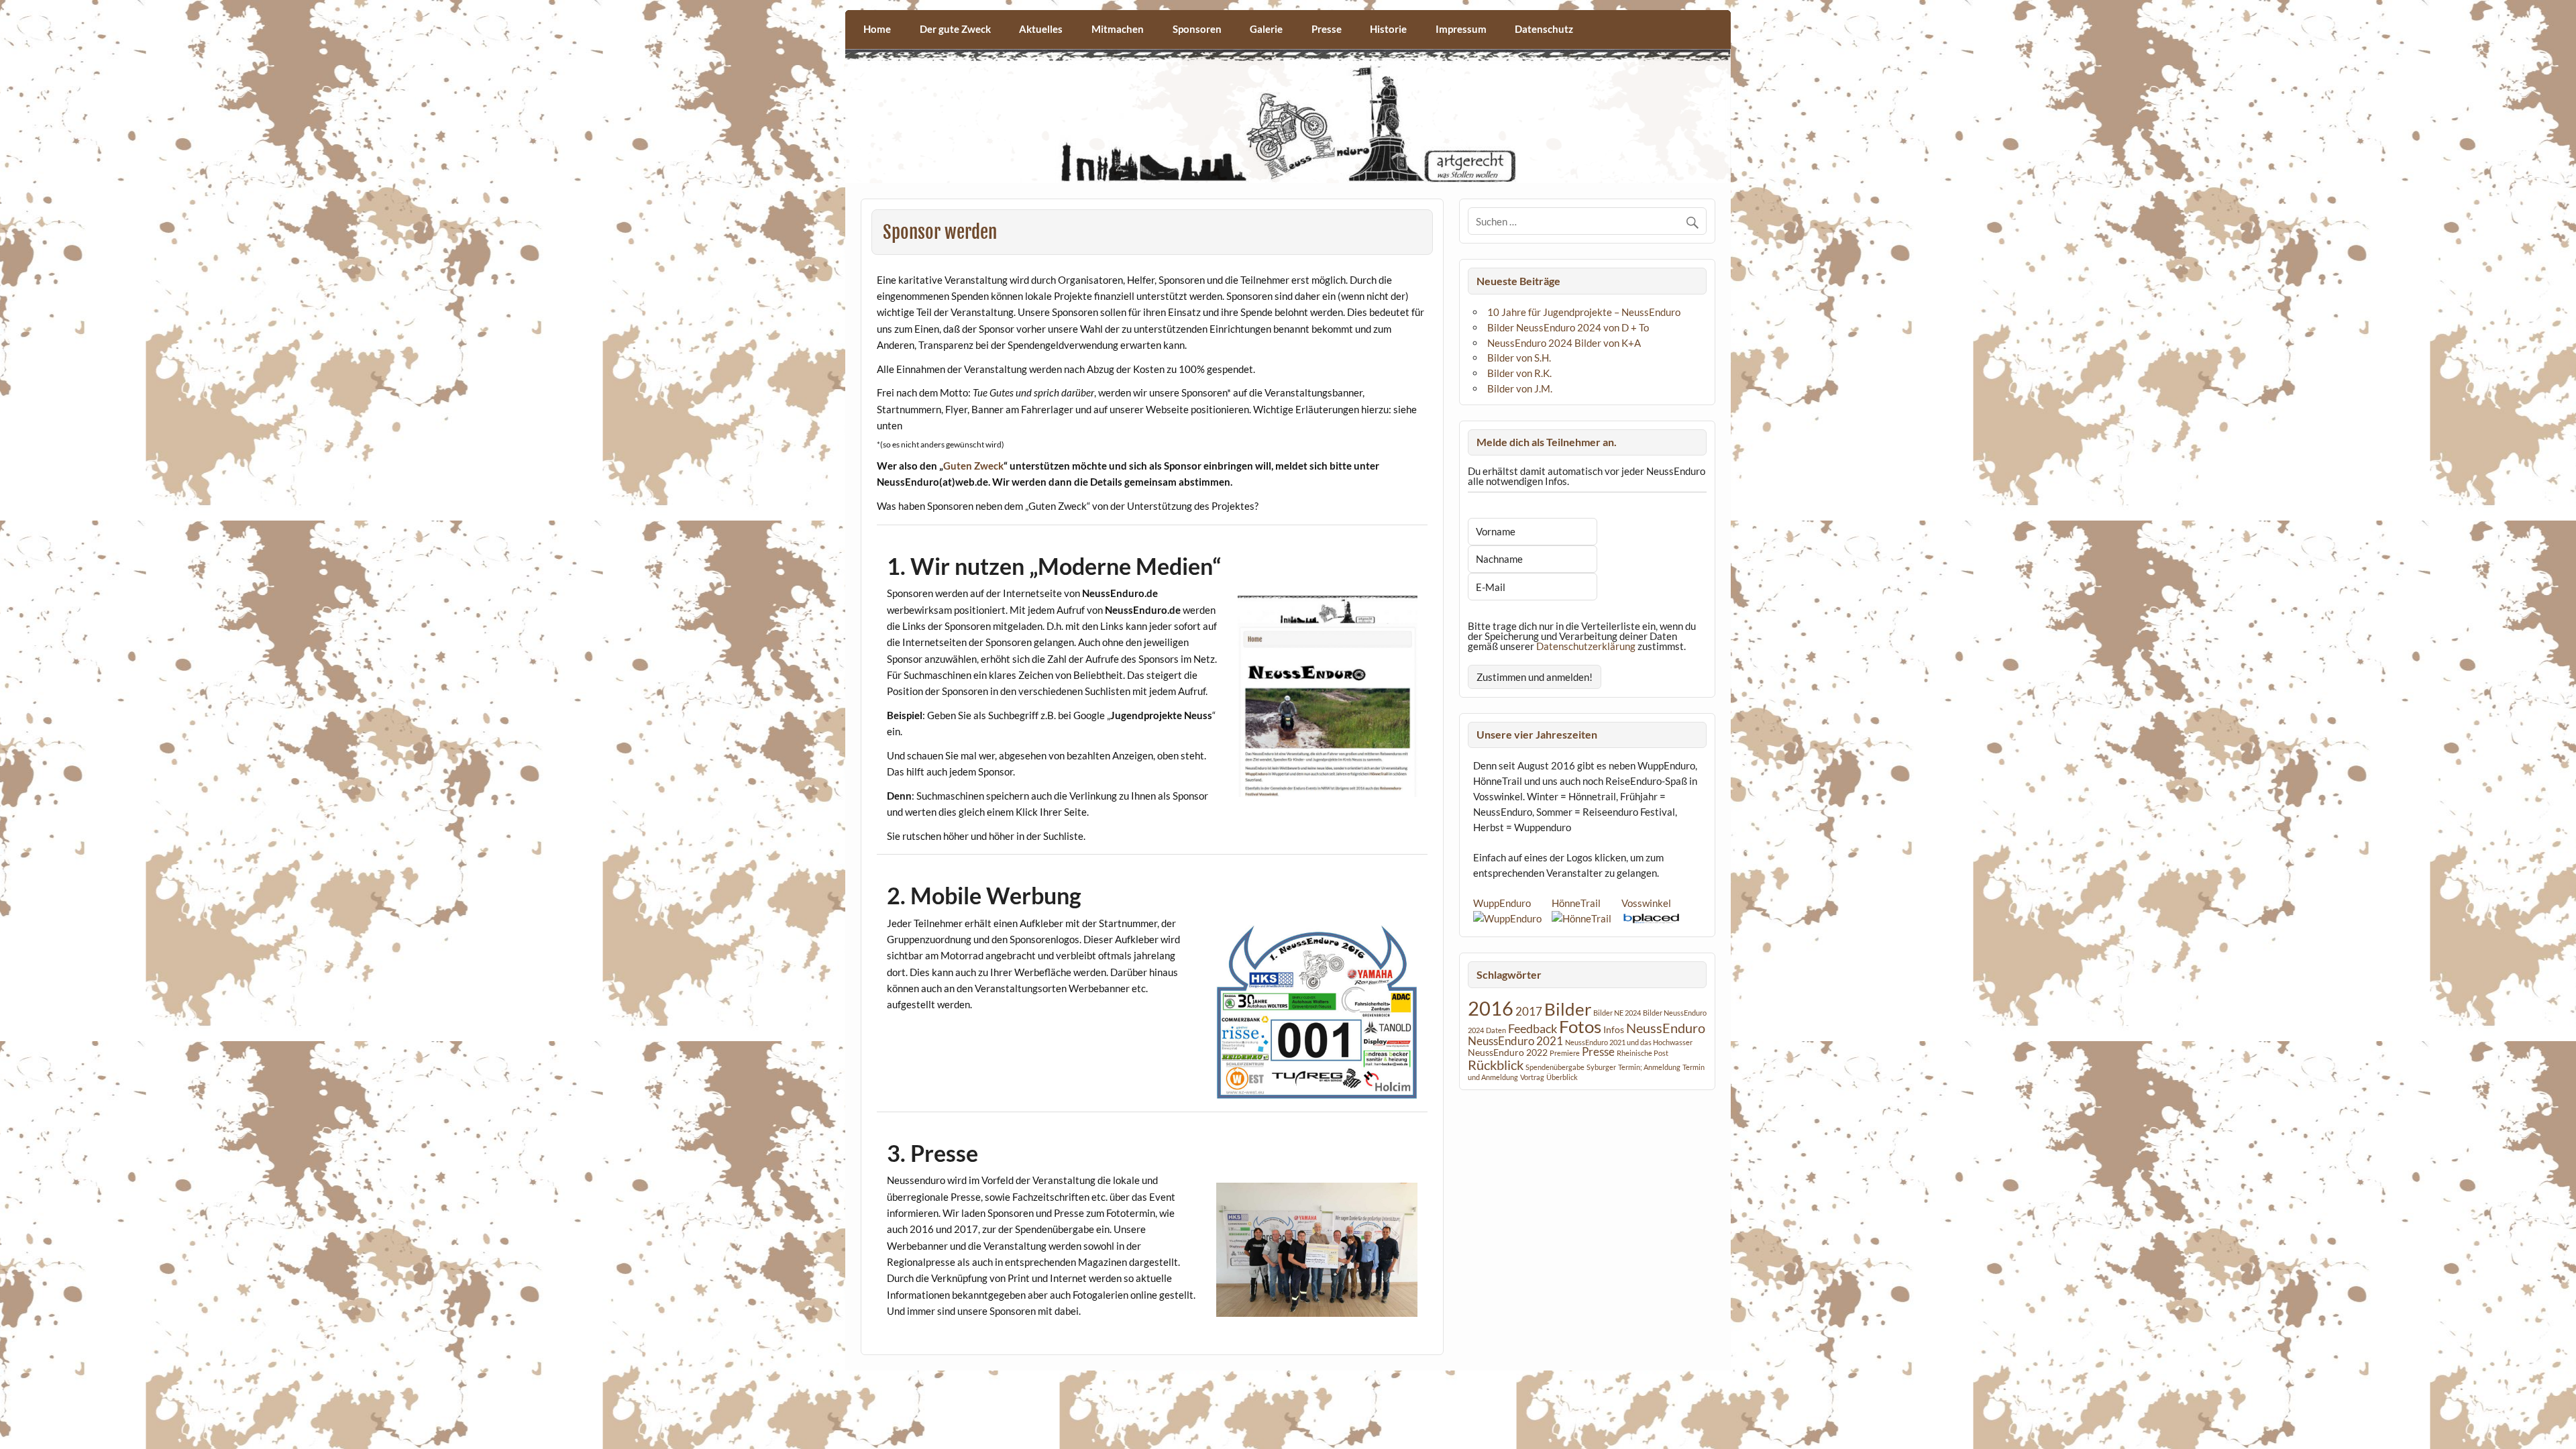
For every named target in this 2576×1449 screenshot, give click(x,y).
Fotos (1580, 1026)
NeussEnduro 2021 (1515, 1041)
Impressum (1461, 29)
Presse (1327, 29)
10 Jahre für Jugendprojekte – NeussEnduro (1584, 312)
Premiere (1565, 1053)
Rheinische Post (1643, 1053)
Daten (1496, 1030)
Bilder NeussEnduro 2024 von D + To (1568, 327)
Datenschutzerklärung (1586, 646)
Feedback (1533, 1028)
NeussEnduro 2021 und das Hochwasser (1629, 1042)
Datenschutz (1544, 29)
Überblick (1562, 1077)
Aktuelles (1041, 29)
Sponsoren (1197, 29)
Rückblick (1496, 1065)
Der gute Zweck (955, 29)
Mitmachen (1118, 29)
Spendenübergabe (1555, 1067)
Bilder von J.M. (1520, 388)
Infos (1614, 1029)
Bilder (1568, 1009)
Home (877, 29)
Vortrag (1532, 1077)
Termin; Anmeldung (1649, 1067)
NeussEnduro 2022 (1508, 1052)
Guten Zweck (973, 466)
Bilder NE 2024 (1617, 1013)
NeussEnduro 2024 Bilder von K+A (1564, 343)
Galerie (1266, 29)
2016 (1491, 1008)
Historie (1388, 29)
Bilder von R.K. (1519, 373)
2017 (1529, 1012)
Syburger (1601, 1067)
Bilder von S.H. (1519, 358)
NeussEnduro (1666, 1028)
